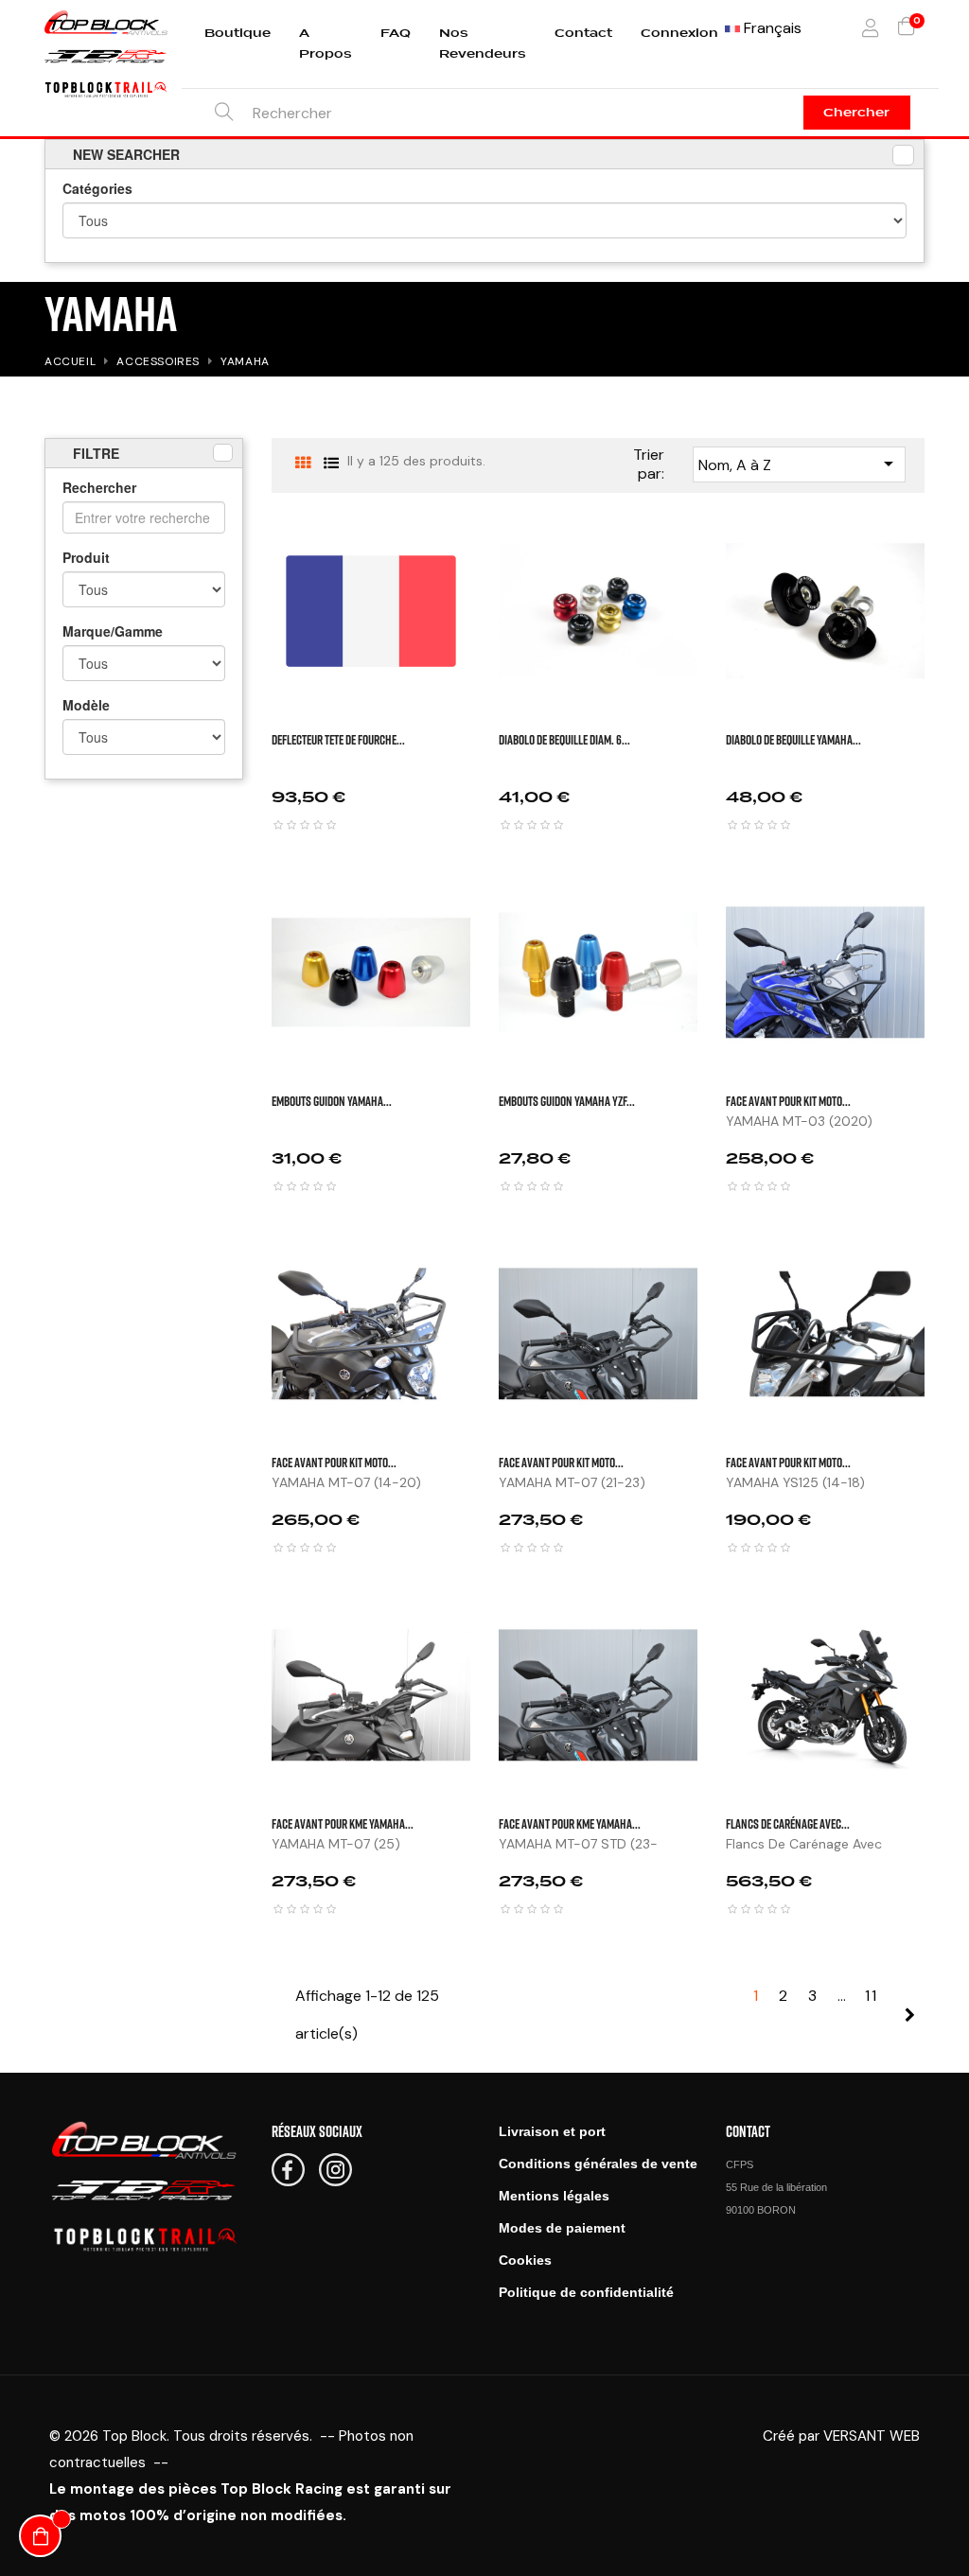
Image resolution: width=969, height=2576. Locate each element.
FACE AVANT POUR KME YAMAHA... (343, 1823)
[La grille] (302, 463)
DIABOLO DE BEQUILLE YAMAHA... (793, 739)
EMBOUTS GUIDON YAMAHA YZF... (567, 1101)
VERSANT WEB (872, 2436)
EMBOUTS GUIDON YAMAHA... (332, 1101)
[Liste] (331, 463)
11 (872, 1996)
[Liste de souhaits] (948, 597)
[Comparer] (948, 644)
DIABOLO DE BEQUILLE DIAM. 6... (564, 739)
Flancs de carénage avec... (788, 1823)
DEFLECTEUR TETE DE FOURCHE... (338, 739)
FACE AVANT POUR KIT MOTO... (788, 1101)
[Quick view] (948, 550)
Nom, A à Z (799, 464)
